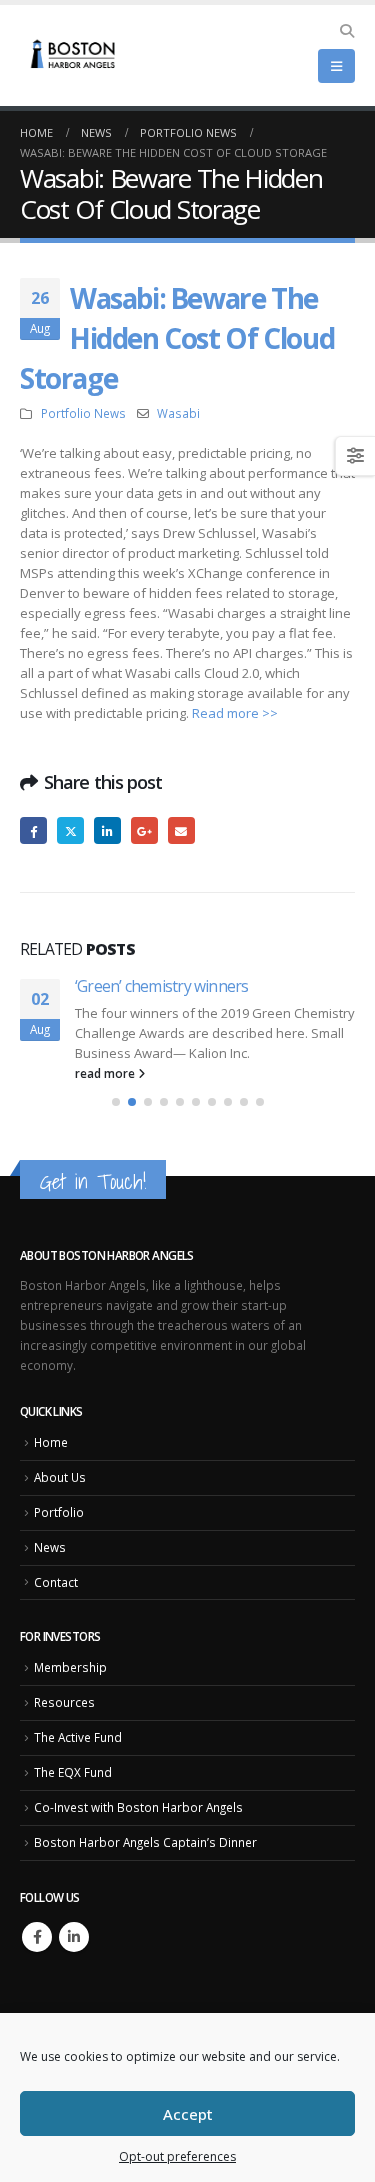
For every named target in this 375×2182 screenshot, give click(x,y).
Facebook (33, 830)
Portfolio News (83, 413)
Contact (56, 1584)
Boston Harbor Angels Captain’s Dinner (145, 1844)
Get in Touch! (93, 1183)
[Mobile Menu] (336, 66)
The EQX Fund (73, 1774)
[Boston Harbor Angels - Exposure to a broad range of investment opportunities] (75, 56)
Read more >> (235, 713)
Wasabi (178, 413)
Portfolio (59, 1514)
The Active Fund (78, 1739)
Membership (70, 1670)
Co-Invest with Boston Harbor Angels (138, 1809)
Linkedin (74, 1939)
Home (51, 1444)
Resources (64, 1704)
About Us (60, 1479)
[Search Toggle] (346, 31)
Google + (144, 830)
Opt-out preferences (177, 2156)
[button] (116, 1104)
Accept (188, 2114)
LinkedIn (107, 830)
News (50, 1549)
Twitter (70, 830)
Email (181, 830)
